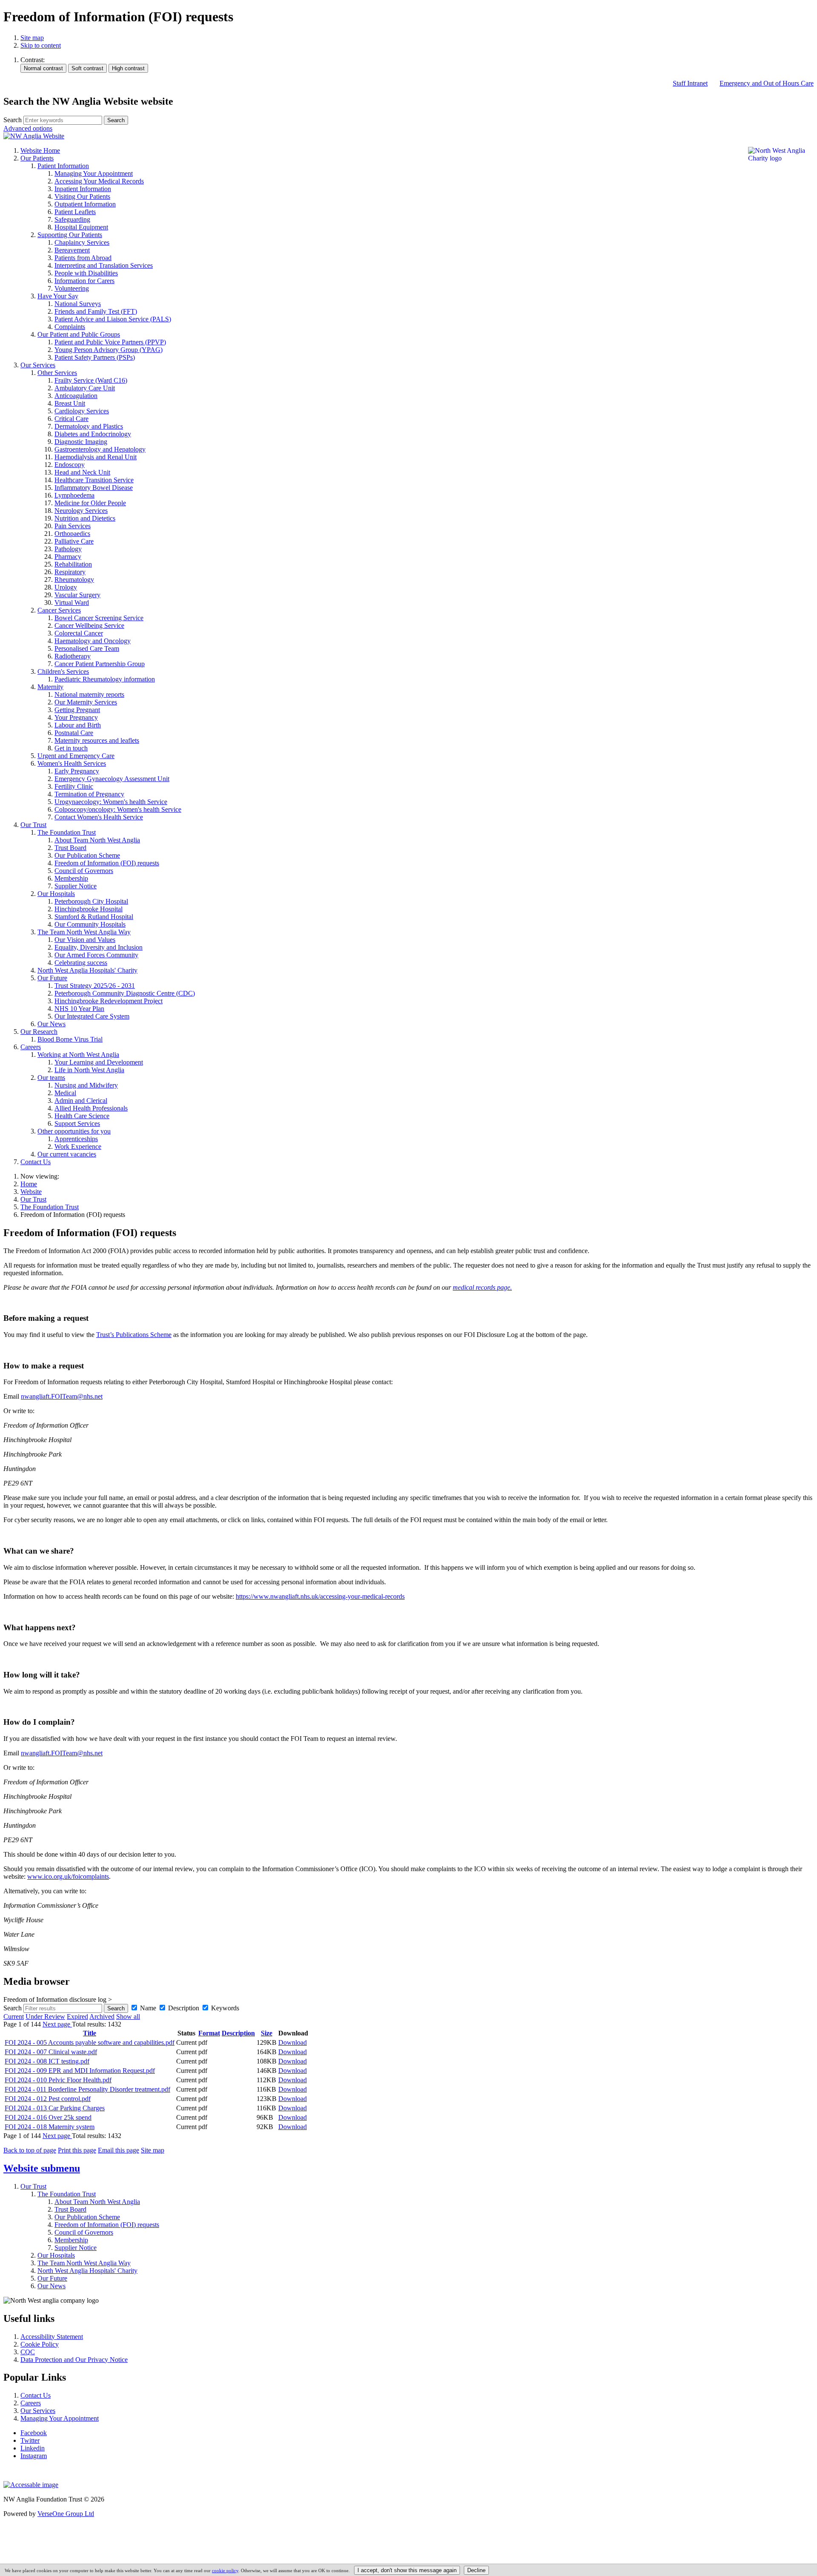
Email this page (119, 2150)
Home (29, 1184)
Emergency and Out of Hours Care (767, 83)
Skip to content (41, 45)
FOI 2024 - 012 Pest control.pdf (48, 2099)
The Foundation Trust (50, 1207)
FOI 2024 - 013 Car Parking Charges (55, 2108)
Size (267, 2033)
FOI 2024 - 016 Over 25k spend (48, 2117)
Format (209, 2033)
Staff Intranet (690, 83)
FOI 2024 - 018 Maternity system (50, 2127)
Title (90, 2033)
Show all (128, 2016)
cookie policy (225, 2570)
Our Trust (33, 1199)
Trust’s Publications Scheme (134, 1335)
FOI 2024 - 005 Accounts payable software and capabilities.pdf (90, 2042)
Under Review (45, 2016)
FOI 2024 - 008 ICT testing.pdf (47, 2061)
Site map (32, 38)
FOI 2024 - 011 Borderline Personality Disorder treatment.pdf (87, 2089)
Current (14, 2016)
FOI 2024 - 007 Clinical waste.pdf (51, 2052)
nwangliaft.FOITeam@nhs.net (62, 1396)
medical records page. (482, 1287)
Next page (57, 2024)
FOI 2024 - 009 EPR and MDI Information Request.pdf (80, 2071)
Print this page (77, 2150)
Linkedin (33, 2448)
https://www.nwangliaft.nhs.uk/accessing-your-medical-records (320, 1596)
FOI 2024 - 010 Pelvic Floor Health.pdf (58, 2080)
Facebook (34, 2433)
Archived (102, 2016)
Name (148, 2008)
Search (13, 120)
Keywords (225, 2008)
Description (184, 2008)
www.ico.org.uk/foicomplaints (68, 1876)
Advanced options (28, 128)
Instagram (34, 2456)
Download (293, 2042)
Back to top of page (30, 2150)
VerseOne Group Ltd (66, 2514)
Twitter (30, 2440)
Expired (77, 2016)
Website (31, 1192)
